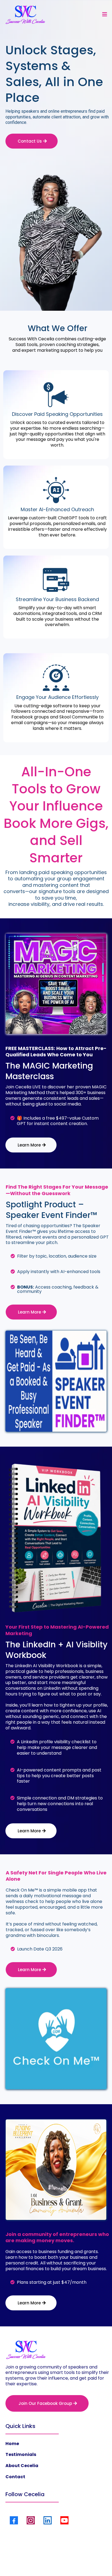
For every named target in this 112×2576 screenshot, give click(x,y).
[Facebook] (14, 2520)
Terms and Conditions (72, 2560)
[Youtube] (64, 2520)
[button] (104, 14)
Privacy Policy (34, 2560)
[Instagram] (31, 2520)
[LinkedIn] (48, 2520)
